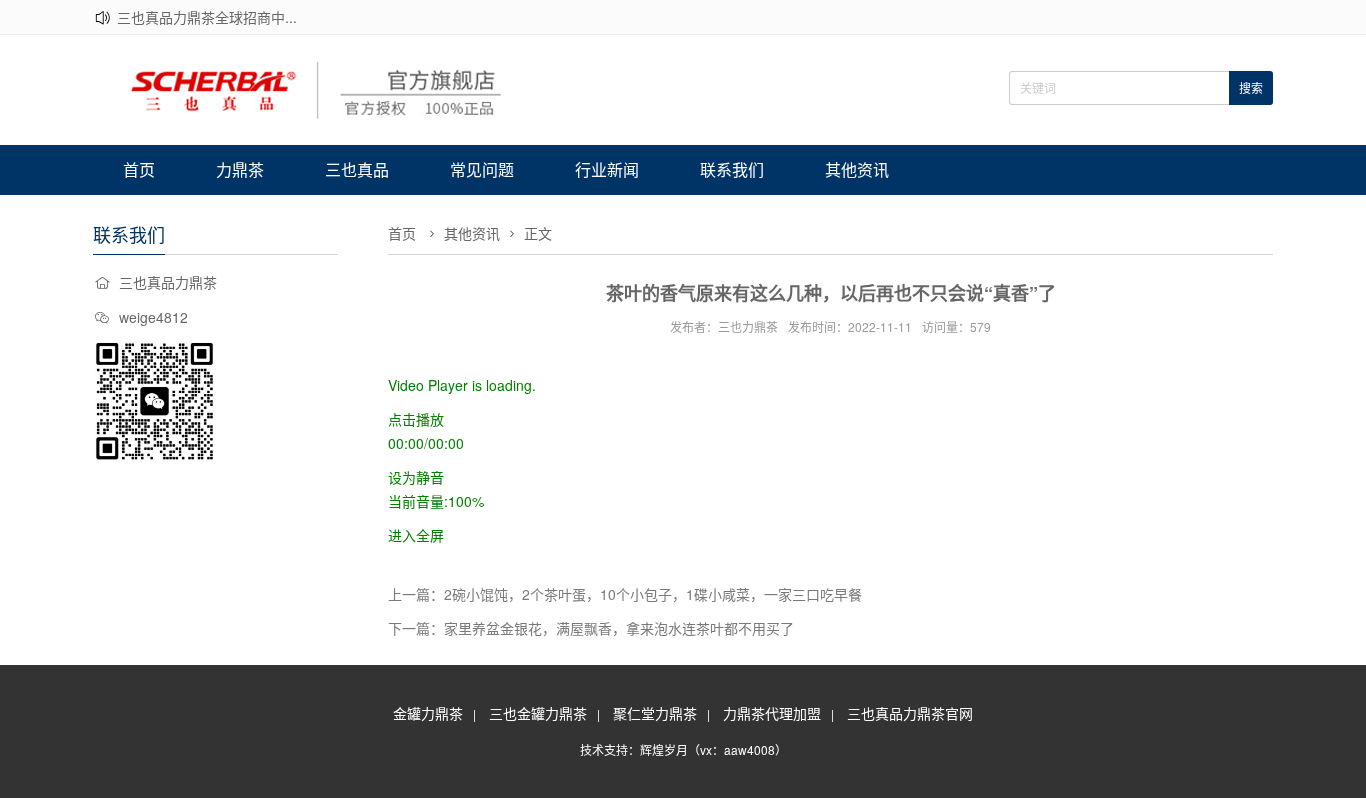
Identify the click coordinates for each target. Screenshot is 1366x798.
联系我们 (732, 169)
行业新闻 (607, 169)
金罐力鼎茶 (428, 713)
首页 (139, 169)
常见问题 (482, 169)
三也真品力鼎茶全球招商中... (207, 17)
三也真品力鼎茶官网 (910, 713)
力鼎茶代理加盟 (772, 713)
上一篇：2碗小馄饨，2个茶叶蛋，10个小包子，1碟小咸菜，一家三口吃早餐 (625, 594)
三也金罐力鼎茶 (538, 713)
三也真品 (357, 169)
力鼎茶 (240, 169)
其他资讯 (857, 169)
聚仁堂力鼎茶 (655, 713)
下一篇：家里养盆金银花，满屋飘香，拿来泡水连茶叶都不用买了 (591, 628)
